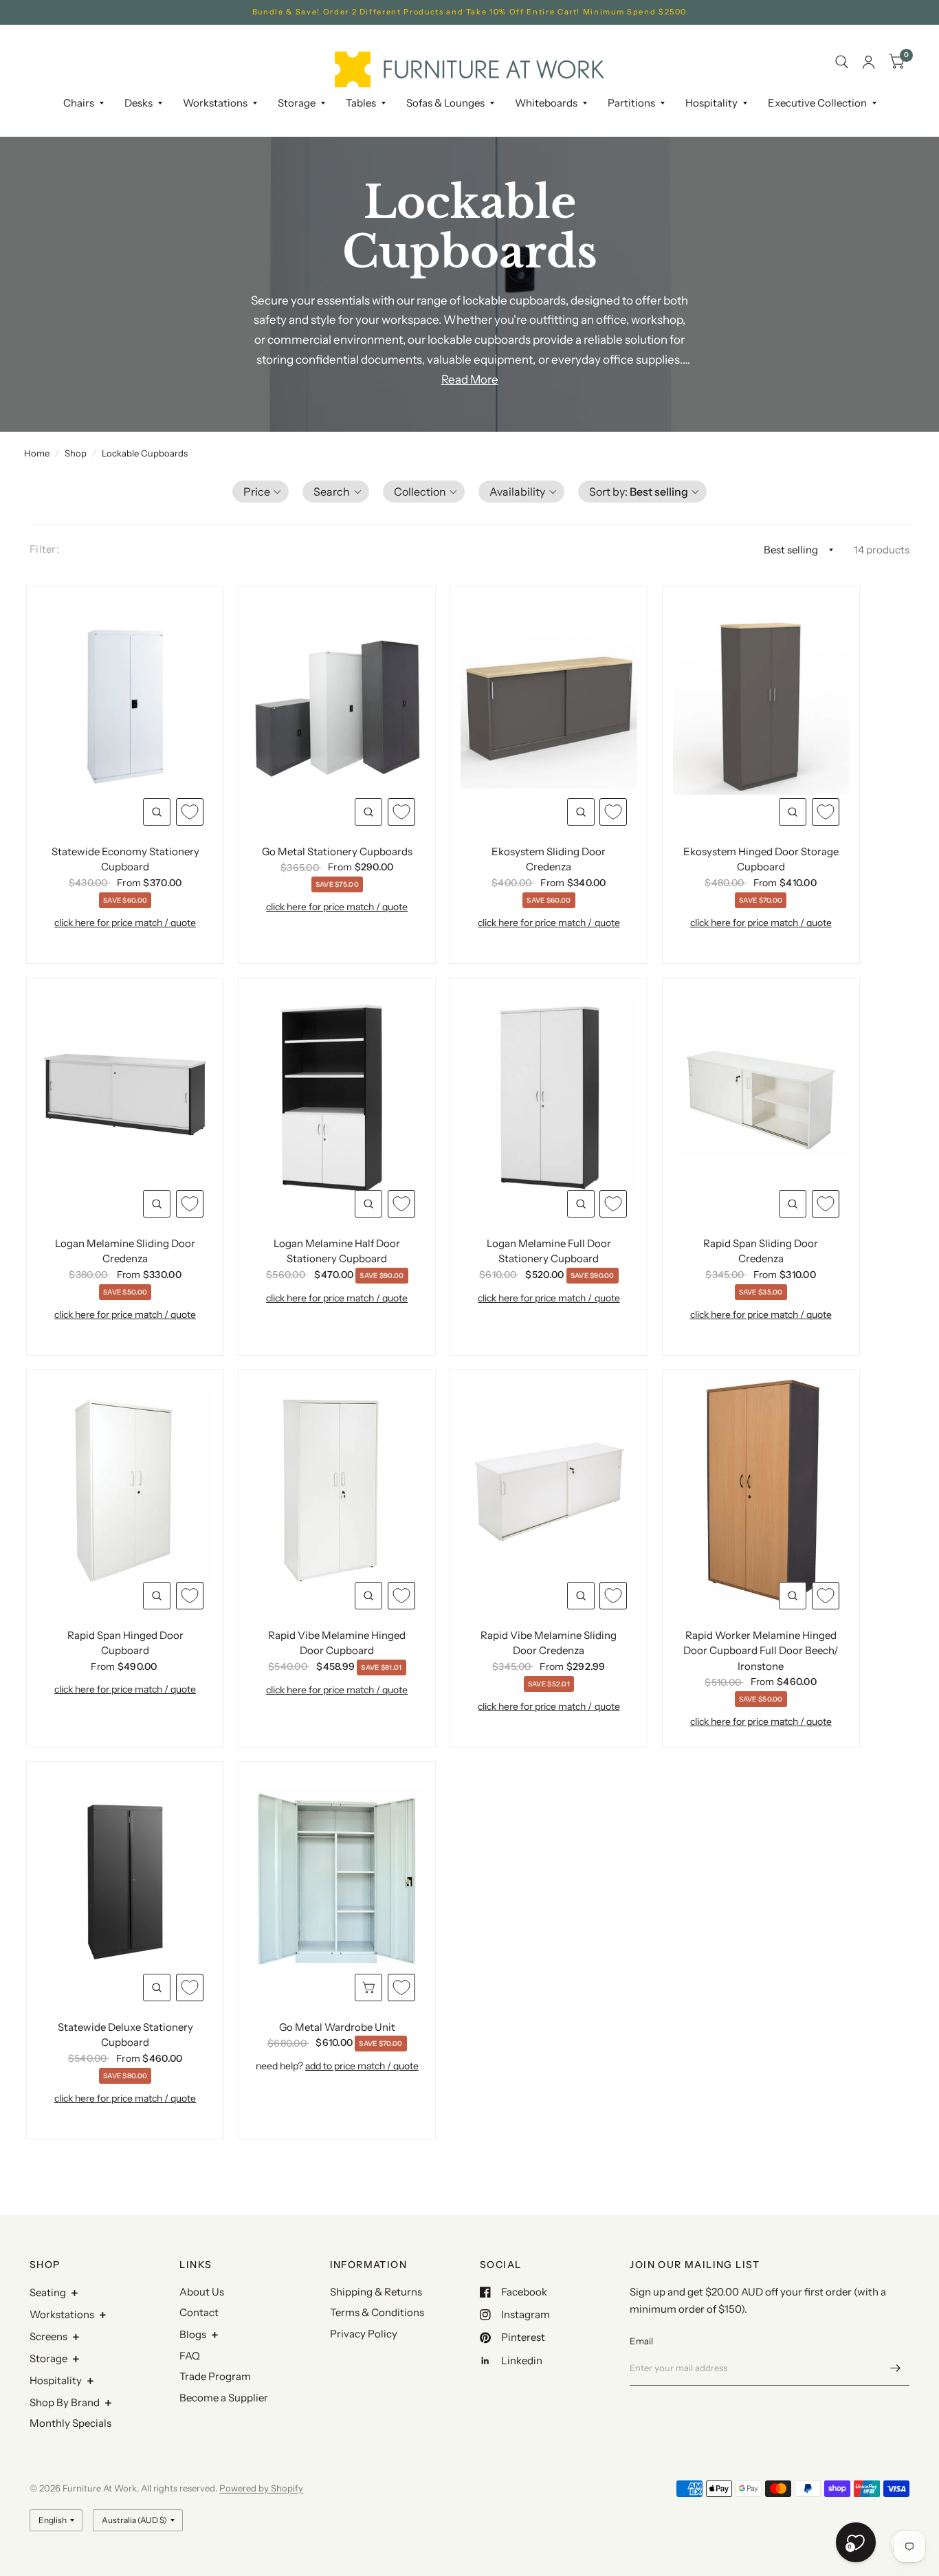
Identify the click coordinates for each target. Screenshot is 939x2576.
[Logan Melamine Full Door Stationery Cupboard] (549, 1099)
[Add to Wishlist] (190, 812)
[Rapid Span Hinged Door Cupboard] (125, 1490)
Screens (48, 2336)
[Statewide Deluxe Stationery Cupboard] (125, 1882)
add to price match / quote (362, 2066)
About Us (202, 2292)
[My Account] (869, 62)
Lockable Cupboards (145, 453)
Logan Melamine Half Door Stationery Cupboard (337, 1251)
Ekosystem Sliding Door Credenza (549, 859)
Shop (76, 453)
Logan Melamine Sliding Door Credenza (125, 1251)
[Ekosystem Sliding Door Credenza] (549, 707)
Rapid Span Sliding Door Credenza (761, 1251)
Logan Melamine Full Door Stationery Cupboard (549, 1251)
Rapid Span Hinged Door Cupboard (125, 1643)
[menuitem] (84, 103)
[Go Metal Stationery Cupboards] (337, 707)
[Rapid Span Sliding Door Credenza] (761, 1099)
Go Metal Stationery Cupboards (337, 851)
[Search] (842, 62)
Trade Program (215, 2376)
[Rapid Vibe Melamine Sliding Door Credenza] (549, 1490)
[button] (261, 492)
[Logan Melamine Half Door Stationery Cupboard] (337, 1099)
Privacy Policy (364, 2334)
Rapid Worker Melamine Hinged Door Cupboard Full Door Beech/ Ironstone (761, 1651)
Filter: (44, 549)
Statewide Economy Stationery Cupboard (125, 859)
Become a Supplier (224, 2398)
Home (37, 453)
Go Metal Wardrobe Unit (337, 2027)
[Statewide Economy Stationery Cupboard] (125, 707)
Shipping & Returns (376, 2292)
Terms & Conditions (377, 2312)
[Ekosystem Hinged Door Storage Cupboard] (761, 707)
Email (641, 2341)
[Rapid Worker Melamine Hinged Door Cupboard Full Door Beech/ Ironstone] (761, 1490)
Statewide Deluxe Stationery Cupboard (125, 2035)
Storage (297, 103)
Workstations (62, 2314)
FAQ (190, 2356)
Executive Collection (817, 103)
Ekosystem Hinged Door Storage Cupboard (761, 859)
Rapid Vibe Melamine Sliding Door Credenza (549, 1643)
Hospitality (56, 2380)
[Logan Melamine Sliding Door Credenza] (125, 1099)
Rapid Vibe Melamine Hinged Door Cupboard (337, 1643)
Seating (48, 2292)
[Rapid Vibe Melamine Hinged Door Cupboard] (337, 1490)
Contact (199, 2312)
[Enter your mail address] (896, 2368)
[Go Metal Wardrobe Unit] (337, 1882)
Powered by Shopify (261, 2488)
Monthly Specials (70, 2423)
